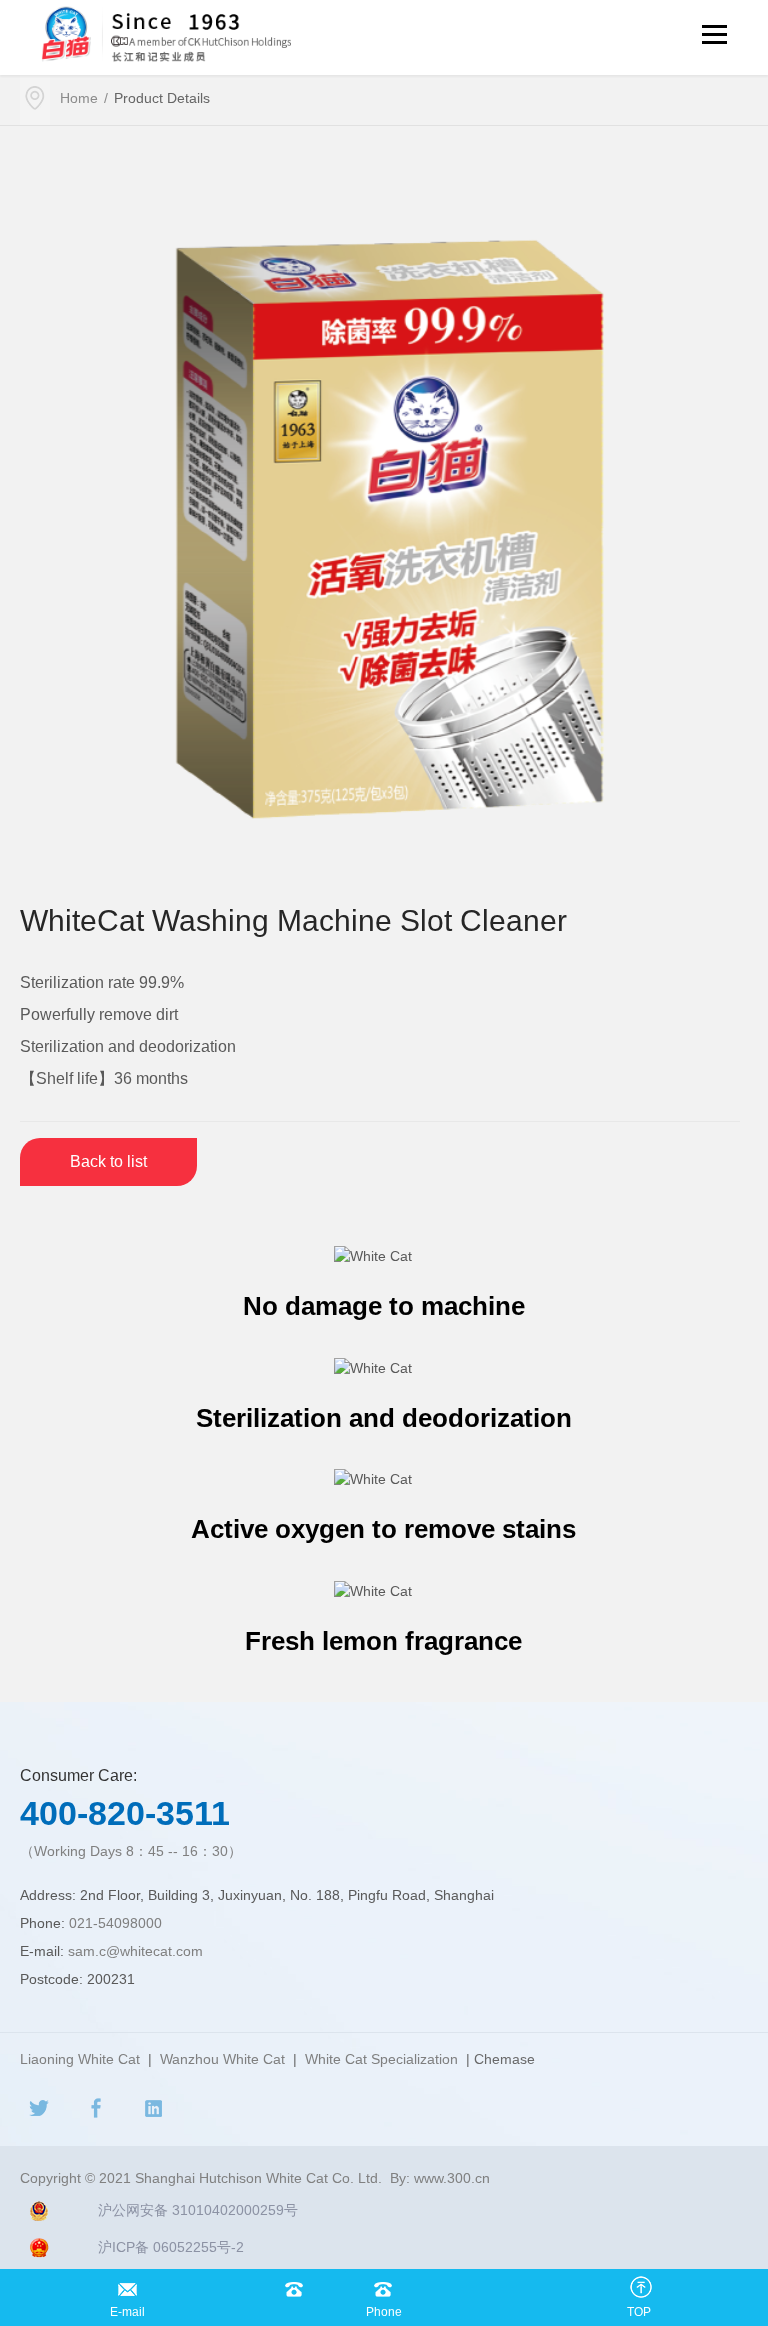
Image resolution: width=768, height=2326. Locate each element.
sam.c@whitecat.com (135, 1951)
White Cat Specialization (381, 2059)
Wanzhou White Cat (222, 2059)
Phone (383, 2284)
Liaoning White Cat (80, 2059)
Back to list (108, 1161)
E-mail (127, 2284)
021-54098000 (115, 1923)
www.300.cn (452, 2178)
